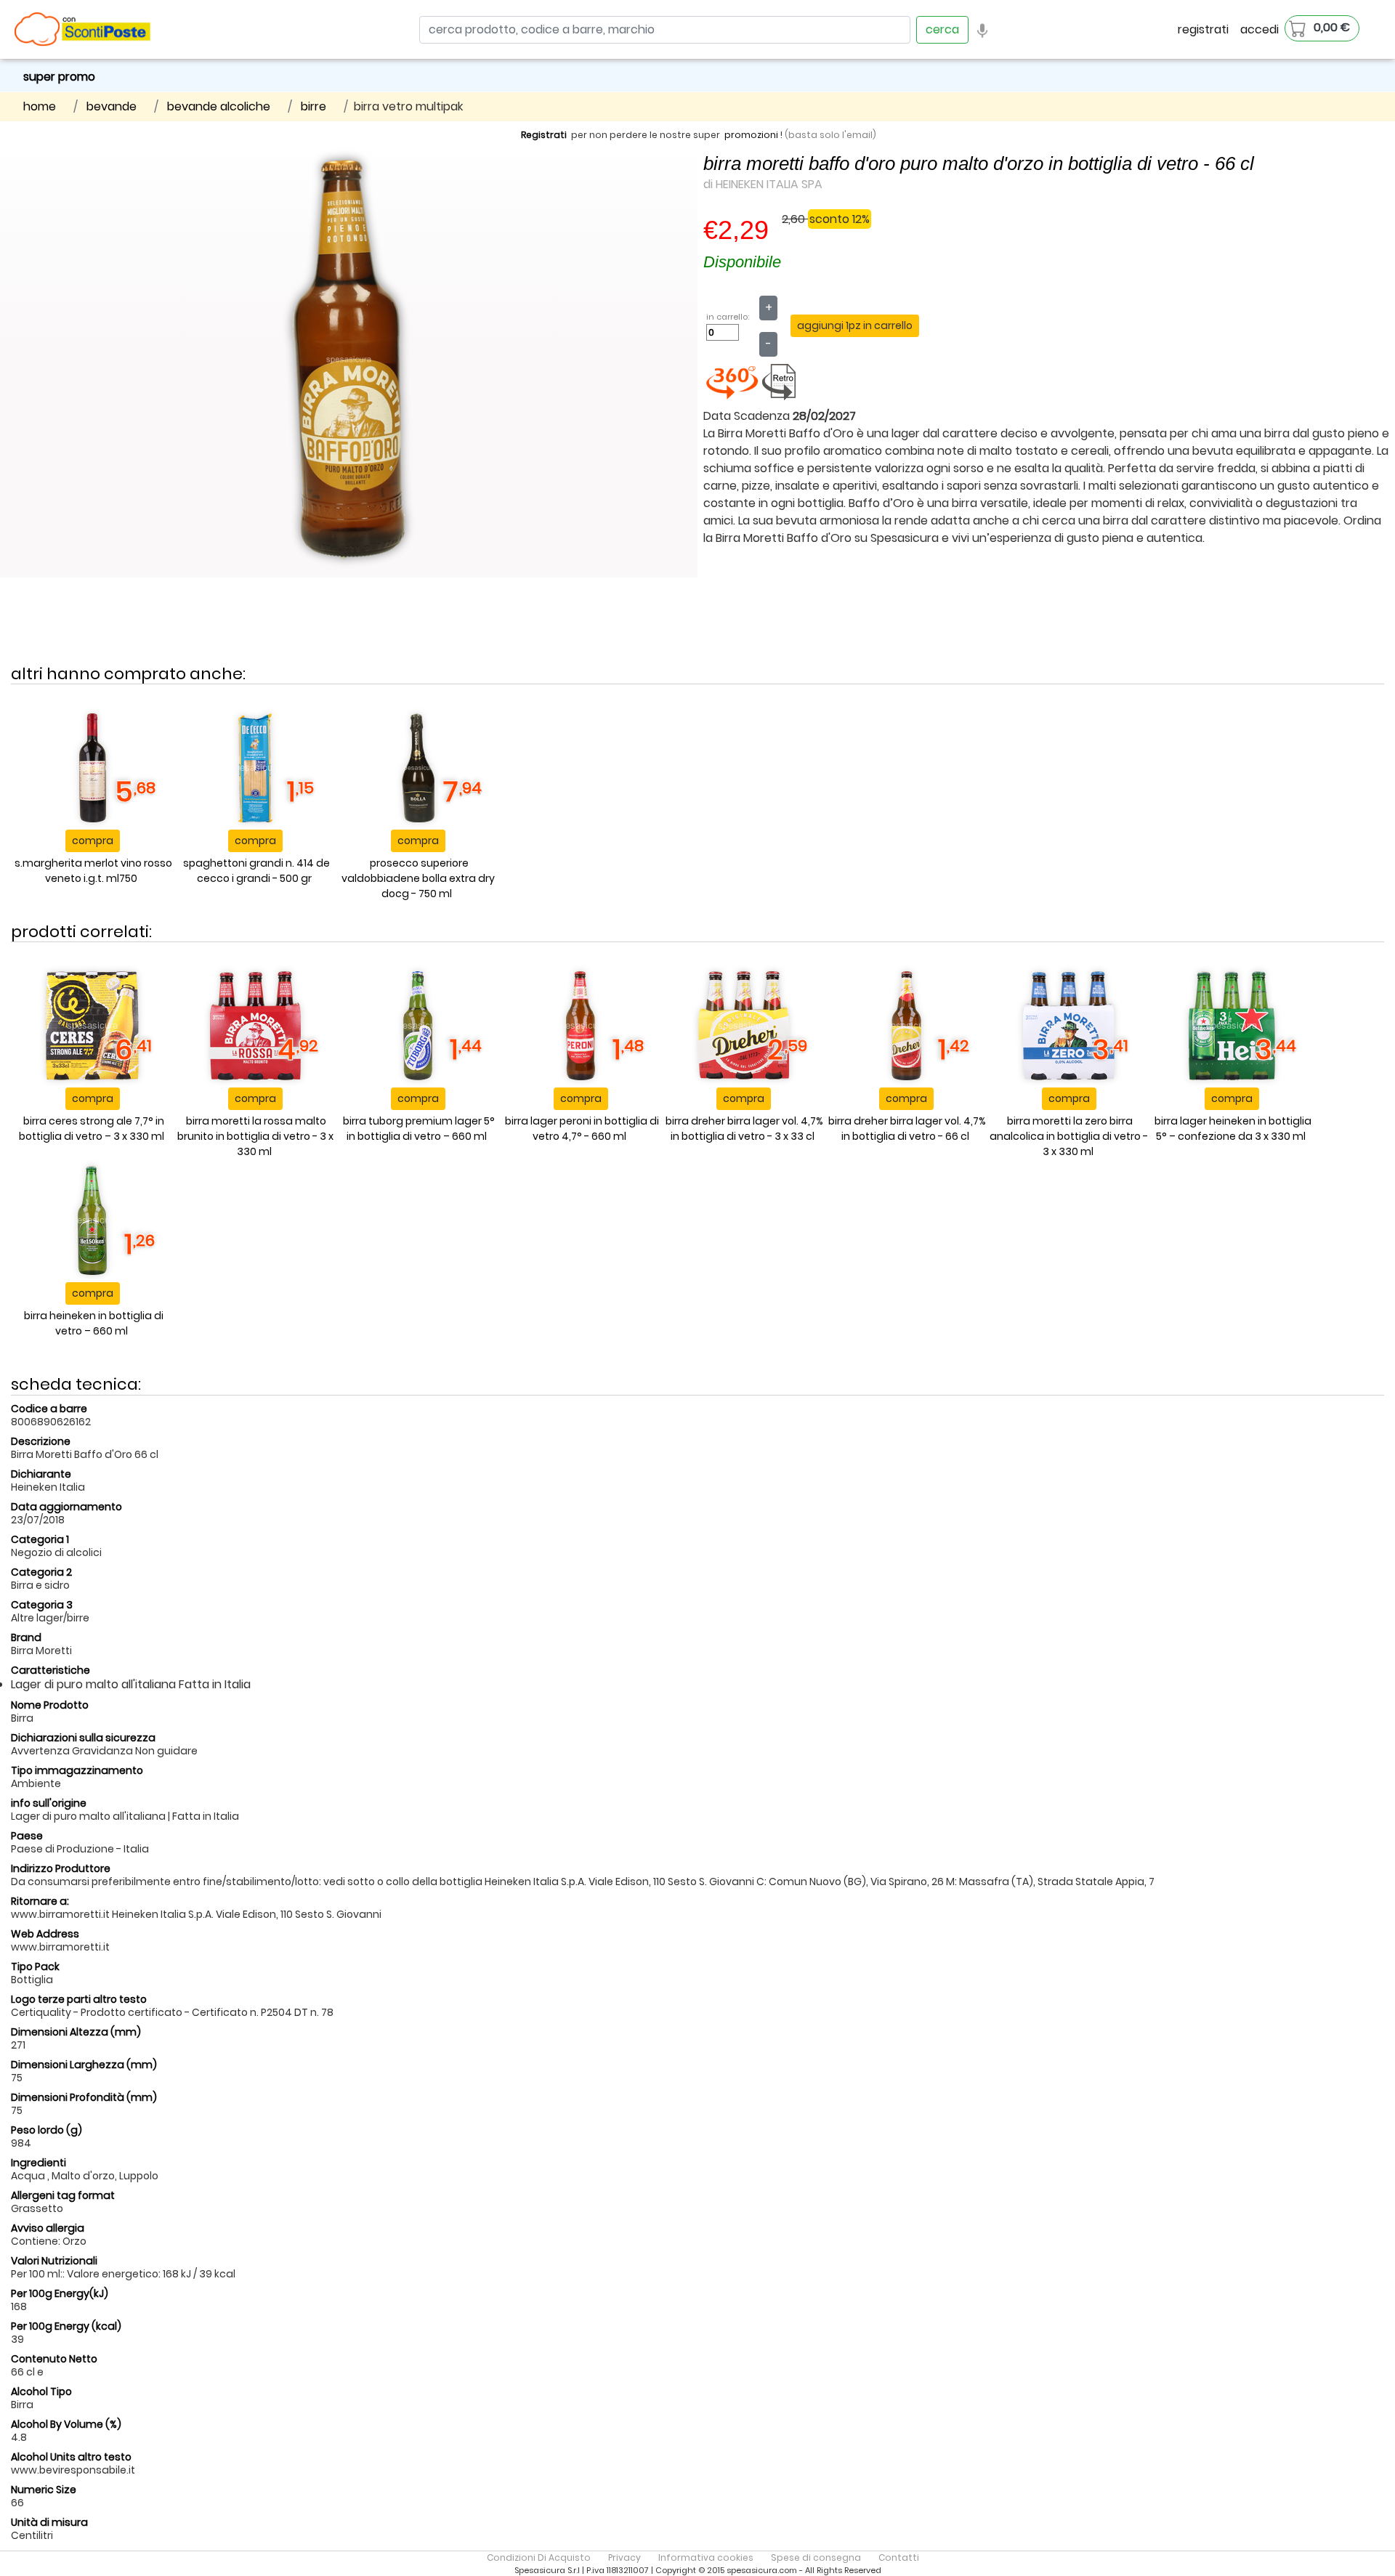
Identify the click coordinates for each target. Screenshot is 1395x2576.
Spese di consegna (816, 2557)
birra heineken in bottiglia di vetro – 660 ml (94, 1323)
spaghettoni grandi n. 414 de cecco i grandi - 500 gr (256, 871)
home (40, 106)
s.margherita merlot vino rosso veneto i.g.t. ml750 (93, 871)
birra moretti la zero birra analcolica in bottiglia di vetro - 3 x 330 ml (1069, 1136)
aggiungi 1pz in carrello (855, 325)
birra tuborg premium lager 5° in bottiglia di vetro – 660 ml (419, 1129)
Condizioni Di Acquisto (539, 2557)
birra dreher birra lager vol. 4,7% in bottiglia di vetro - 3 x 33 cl (744, 1129)
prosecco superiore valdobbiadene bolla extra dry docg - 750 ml (418, 878)
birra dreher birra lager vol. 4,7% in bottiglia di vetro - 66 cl (907, 1129)
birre (314, 106)
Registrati (544, 135)
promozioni (751, 135)
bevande (112, 106)
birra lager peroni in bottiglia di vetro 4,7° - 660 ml (582, 1129)
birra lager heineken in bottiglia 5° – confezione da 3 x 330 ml (1233, 1129)
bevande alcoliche (219, 106)
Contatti (899, 2557)
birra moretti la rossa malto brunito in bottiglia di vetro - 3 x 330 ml (255, 1136)
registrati (1203, 29)
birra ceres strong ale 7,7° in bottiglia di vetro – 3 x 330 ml (92, 1129)
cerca (942, 29)
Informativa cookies (706, 2557)
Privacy (624, 2557)
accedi (1259, 29)
